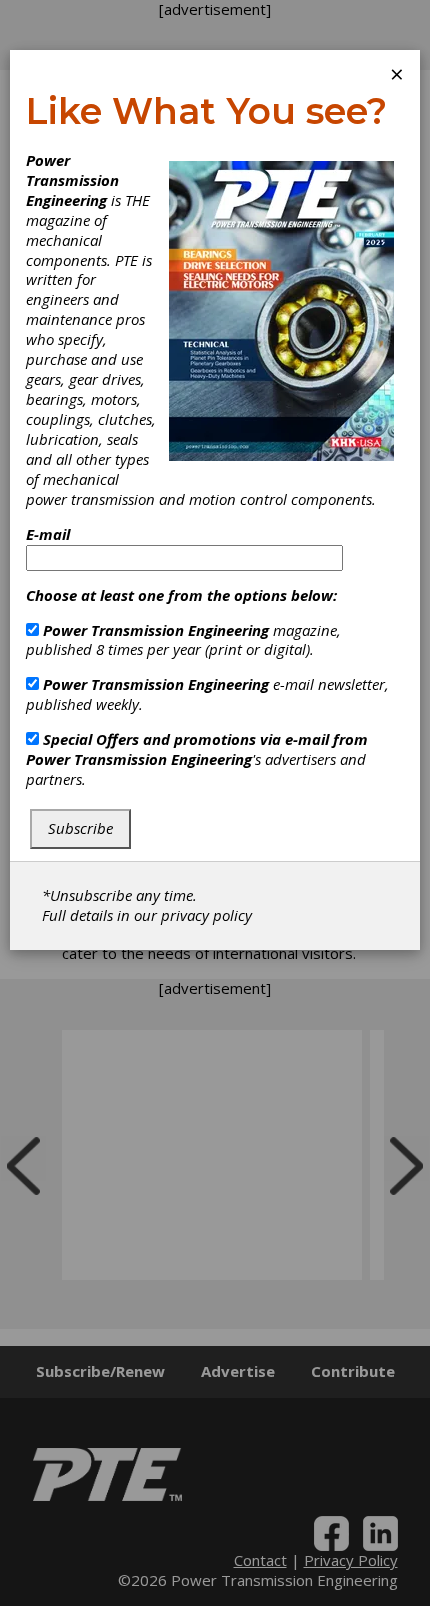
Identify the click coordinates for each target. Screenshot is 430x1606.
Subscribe (80, 828)
